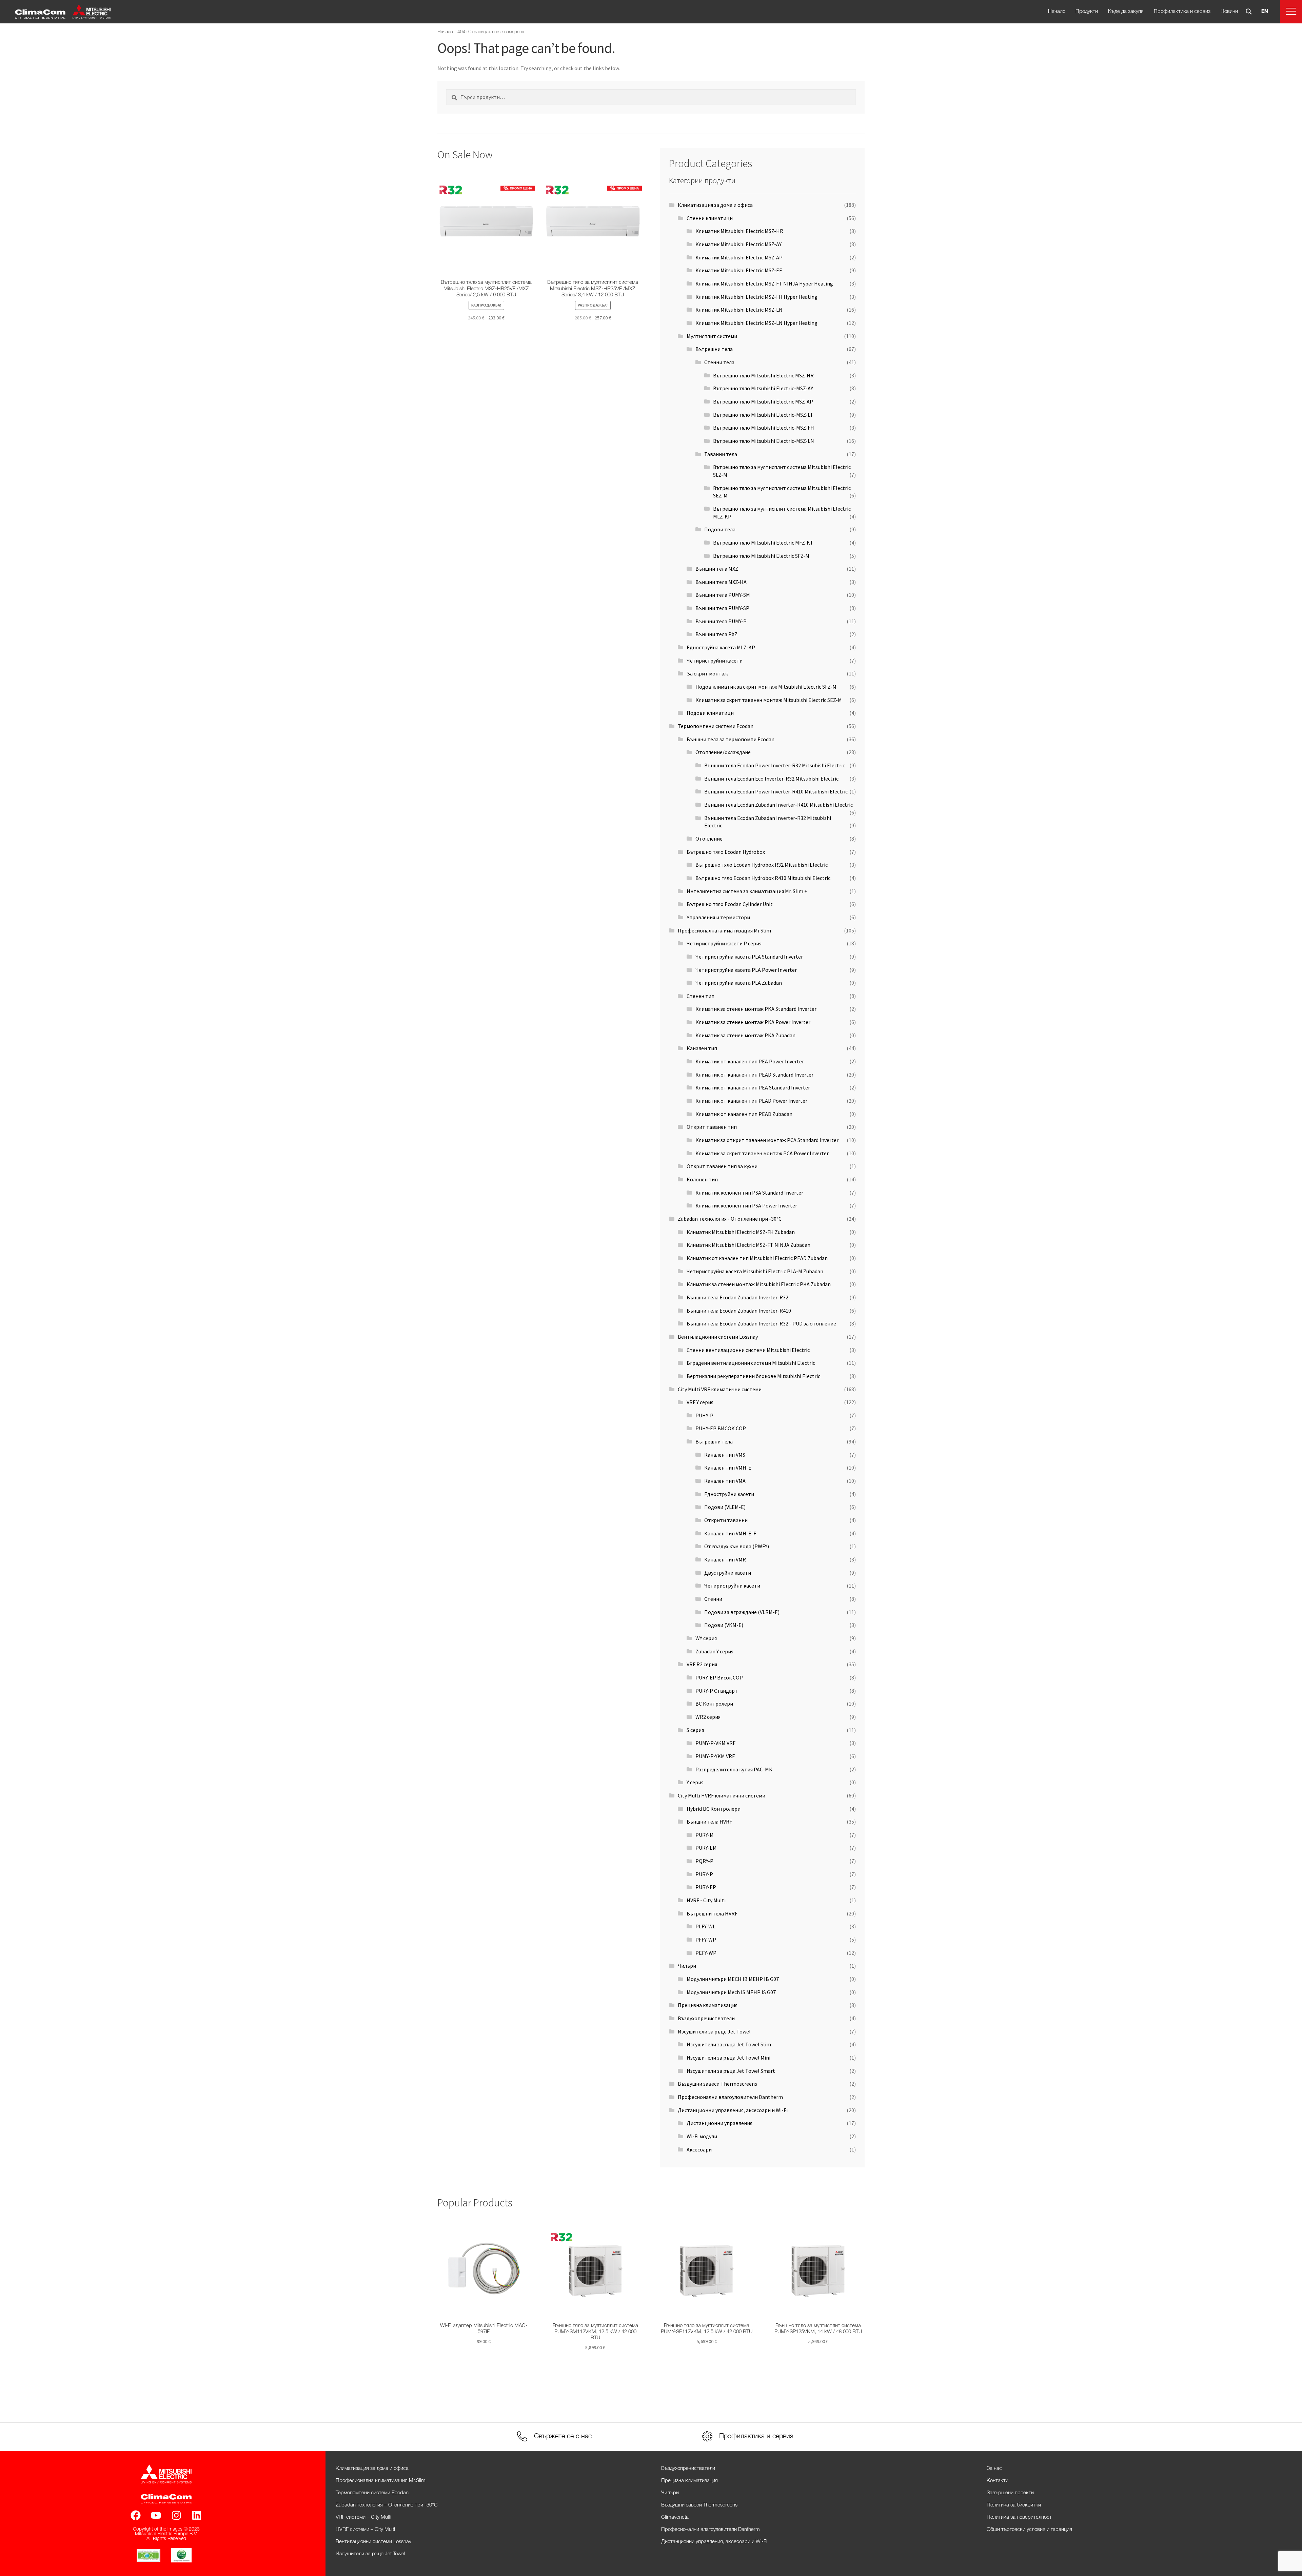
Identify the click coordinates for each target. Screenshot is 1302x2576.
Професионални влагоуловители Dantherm (730, 2097)
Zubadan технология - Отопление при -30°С (730, 1219)
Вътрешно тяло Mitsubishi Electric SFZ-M (761, 556)
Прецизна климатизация (708, 2005)
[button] (1291, 12)
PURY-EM (706, 1848)
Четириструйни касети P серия (724, 943)
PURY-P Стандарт (717, 1691)
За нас (994, 2469)
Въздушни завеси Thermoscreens (717, 2084)
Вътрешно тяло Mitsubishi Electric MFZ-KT (763, 543)
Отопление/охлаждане (723, 752)
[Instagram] (176, 2515)
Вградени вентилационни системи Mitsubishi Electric (751, 1363)
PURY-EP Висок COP (719, 1677)
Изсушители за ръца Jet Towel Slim (729, 2044)
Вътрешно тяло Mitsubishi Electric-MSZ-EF (763, 415)
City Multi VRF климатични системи (720, 1389)
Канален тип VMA (725, 1481)
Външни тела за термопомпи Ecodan (731, 739)
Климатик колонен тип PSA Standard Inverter (749, 1193)
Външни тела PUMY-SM (723, 595)
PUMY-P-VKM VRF (715, 1743)
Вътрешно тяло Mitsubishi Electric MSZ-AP (763, 401)
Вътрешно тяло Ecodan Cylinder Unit (730, 904)
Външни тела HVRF (709, 1822)
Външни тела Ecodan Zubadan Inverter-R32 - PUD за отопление (761, 1323)
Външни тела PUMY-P (721, 621)
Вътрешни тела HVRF (712, 1913)
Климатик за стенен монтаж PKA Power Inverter (753, 1022)
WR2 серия (708, 1717)
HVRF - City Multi (706, 1900)
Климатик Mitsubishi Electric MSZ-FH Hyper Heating (756, 297)
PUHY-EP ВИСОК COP (721, 1428)
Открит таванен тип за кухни (722, 1166)
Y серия (695, 1782)
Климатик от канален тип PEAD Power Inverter (751, 1101)
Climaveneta (675, 2517)
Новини (1229, 12)
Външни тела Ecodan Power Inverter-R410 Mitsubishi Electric (776, 791)
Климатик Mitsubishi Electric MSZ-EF (739, 270)
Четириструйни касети (715, 661)
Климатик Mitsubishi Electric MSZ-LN (739, 310)
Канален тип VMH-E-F (730, 1533)
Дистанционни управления (719, 2123)
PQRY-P (704, 1861)
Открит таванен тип (712, 1127)
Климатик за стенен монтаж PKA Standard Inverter (756, 1009)
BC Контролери (714, 1704)
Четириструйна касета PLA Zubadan (739, 983)
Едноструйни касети (729, 1494)
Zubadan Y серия (714, 1651)
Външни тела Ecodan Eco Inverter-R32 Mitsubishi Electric (771, 779)
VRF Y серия (700, 1402)
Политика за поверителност (1019, 2517)
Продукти (1087, 12)
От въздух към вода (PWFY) (737, 1546)
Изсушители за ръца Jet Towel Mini (728, 2058)
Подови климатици (710, 713)
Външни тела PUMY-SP (722, 608)
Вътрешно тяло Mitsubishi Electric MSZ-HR (763, 375)
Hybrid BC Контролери (714, 1809)
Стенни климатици (710, 218)
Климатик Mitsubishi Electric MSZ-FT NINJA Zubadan (748, 1245)
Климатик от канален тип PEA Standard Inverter (753, 1087)
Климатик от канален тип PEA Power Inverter (750, 1061)
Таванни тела (721, 454)
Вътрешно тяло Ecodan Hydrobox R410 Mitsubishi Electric (763, 878)
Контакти (998, 2481)
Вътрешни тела (714, 349)
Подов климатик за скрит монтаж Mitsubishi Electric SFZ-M (766, 687)
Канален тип (702, 1048)
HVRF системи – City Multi (365, 2530)
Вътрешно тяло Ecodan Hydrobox (726, 852)
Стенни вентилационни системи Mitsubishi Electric (748, 1350)
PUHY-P (704, 1415)
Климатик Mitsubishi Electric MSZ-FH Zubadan (741, 1232)
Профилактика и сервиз (1182, 12)
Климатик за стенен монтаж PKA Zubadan (745, 1035)
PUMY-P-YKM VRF (715, 1756)
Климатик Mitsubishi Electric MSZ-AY (738, 244)
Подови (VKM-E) (724, 1625)
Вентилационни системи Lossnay (718, 1337)
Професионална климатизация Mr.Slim (724, 930)
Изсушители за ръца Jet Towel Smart (731, 2071)
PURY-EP (706, 1887)
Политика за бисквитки (1014, 2505)
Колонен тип (702, 1179)
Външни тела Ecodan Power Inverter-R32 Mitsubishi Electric (775, 765)
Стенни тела (719, 362)
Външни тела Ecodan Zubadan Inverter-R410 (739, 1311)
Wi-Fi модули (702, 2136)
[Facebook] (136, 2515)
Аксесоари (699, 2149)
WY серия (706, 1638)
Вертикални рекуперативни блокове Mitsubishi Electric (753, 1376)
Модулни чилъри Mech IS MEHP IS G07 (731, 1992)
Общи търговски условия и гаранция (1029, 2530)
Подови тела (720, 529)
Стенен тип (701, 996)
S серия (695, 1730)
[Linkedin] (197, 2515)
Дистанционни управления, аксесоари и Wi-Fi (733, 2110)
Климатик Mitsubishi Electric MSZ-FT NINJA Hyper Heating (764, 283)
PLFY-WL (705, 1926)
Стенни (713, 1599)
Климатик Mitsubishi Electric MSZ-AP (739, 257)
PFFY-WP (706, 1940)
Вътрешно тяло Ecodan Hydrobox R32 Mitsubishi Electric (762, 865)
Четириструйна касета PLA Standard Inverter (749, 957)
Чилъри (687, 1966)
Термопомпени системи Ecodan (716, 726)
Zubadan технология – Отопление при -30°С (387, 2505)
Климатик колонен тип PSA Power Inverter (746, 1205)
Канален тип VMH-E (728, 1468)
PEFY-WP (706, 1953)
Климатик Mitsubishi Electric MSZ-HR (739, 231)
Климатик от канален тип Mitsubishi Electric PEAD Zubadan (757, 1258)
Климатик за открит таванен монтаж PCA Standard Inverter (767, 1140)
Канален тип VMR (725, 1559)
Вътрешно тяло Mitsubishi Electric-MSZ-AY (763, 388)
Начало (1057, 12)
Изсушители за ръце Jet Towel (714, 2031)
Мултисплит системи (712, 336)
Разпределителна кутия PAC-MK (734, 1769)
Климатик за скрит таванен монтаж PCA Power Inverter (762, 1153)
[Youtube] (156, 2515)
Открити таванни (726, 1520)
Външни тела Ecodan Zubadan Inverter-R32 (737, 1297)
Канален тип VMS (725, 1455)
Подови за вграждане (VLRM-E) (742, 1612)
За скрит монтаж (707, 673)
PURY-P (704, 1874)
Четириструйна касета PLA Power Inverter (746, 970)
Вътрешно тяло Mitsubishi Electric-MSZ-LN (764, 441)
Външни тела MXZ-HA (721, 582)
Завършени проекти (1010, 2493)
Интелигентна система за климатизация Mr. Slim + (747, 891)
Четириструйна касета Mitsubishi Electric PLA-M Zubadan (755, 1271)
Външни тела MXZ (717, 569)
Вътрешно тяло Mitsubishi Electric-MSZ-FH (764, 428)
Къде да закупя (1126, 12)
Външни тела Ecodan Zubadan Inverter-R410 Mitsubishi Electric (778, 805)
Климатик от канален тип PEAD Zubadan (744, 1114)
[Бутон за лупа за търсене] (1249, 12)
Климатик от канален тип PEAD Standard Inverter (754, 1075)
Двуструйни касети (728, 1573)
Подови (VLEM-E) (725, 1507)
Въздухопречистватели (706, 2018)
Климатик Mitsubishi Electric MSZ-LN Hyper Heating (756, 323)
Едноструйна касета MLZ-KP (721, 647)
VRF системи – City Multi (363, 2517)
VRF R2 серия (702, 1664)
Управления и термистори (718, 917)
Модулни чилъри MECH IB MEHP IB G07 (733, 1979)
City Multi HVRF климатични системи (722, 1795)
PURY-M (705, 1835)
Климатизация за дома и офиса (715, 205)
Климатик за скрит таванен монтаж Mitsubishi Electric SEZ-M (769, 700)
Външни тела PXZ (716, 634)
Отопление (709, 839)
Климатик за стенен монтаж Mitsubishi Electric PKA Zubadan (759, 1284)
